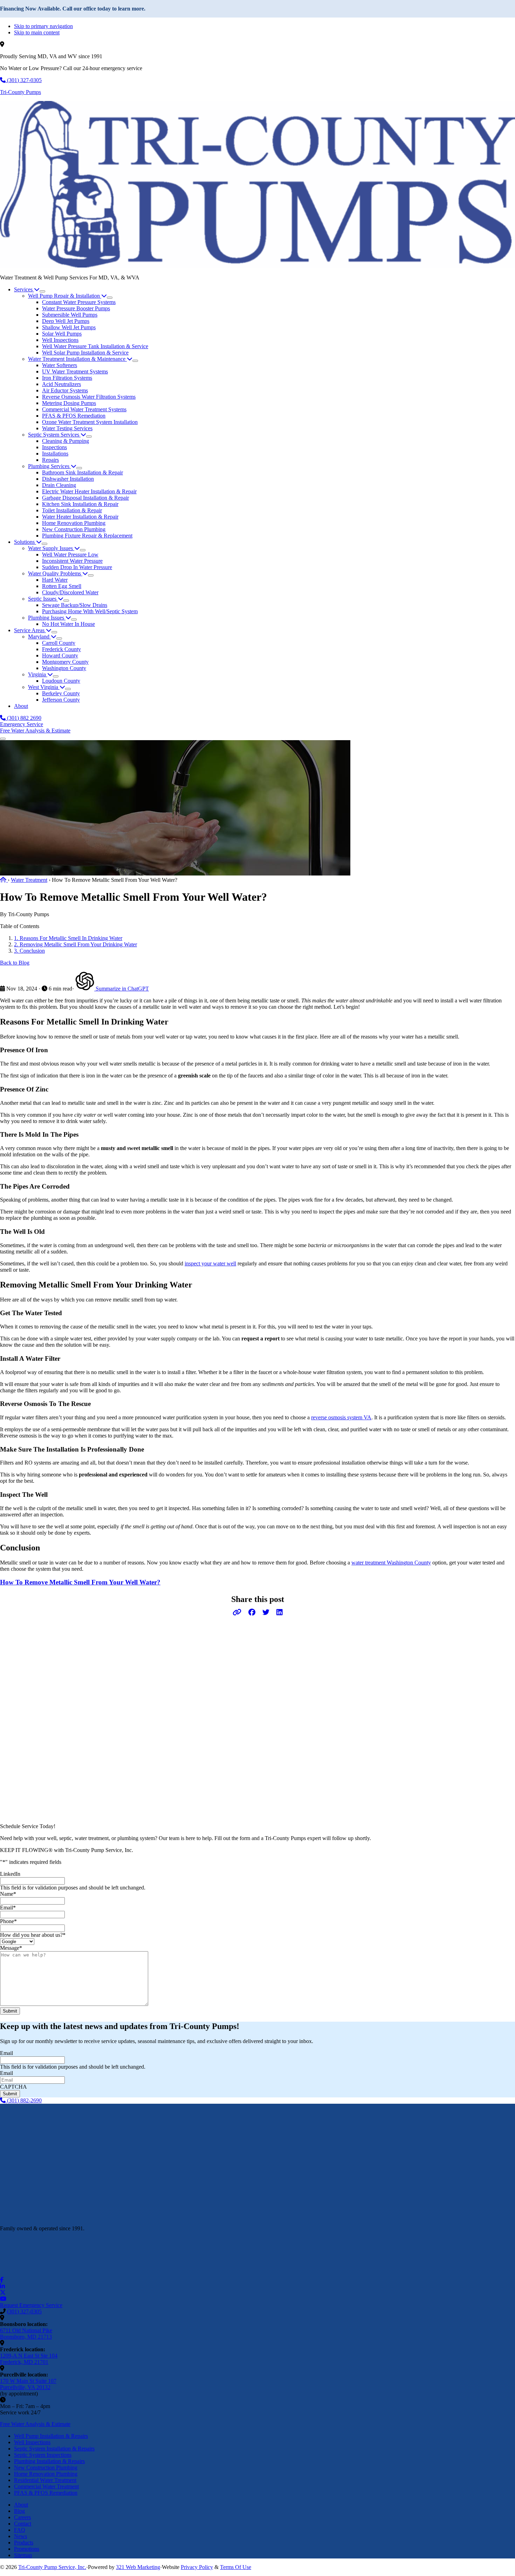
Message (11, 1948)
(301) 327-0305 (24, 2311)
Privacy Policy (197, 2567)
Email (8, 1908)
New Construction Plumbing (46, 2467)
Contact (23, 2524)
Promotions (27, 2549)
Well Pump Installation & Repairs (51, 2436)
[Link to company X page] (3, 2293)
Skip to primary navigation (43, 26)
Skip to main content (37, 32)
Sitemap (23, 2555)
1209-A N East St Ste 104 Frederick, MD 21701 (29, 2359)
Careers (22, 2517)
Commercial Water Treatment (46, 2486)
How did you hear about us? (33, 1935)
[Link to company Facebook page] (2, 2280)
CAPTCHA (13, 2087)
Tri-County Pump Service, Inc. (52, 2567)
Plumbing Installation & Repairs (49, 2461)
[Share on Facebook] (252, 1612)
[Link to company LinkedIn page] (2, 2286)
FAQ (20, 2530)
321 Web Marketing (138, 2567)
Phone (8, 1921)
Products (24, 2543)
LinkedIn (10, 1874)
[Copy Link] (237, 1612)
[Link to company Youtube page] (3, 2299)
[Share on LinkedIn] (280, 1612)
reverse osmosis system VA (341, 1417)
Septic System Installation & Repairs (54, 2449)
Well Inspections (32, 2442)
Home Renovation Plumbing (46, 2474)
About (21, 2505)
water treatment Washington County (391, 1563)
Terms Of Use (236, 2567)
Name (8, 1894)
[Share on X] (266, 1612)
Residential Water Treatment (45, 2480)
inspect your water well (210, 1263)
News (20, 2536)
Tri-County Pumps (20, 92)
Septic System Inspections (43, 2455)
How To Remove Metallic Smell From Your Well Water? (80, 1582)
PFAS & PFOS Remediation (46, 2493)
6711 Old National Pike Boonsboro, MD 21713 (26, 2334)
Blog (19, 2511)
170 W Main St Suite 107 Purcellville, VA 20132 (28, 2384)
